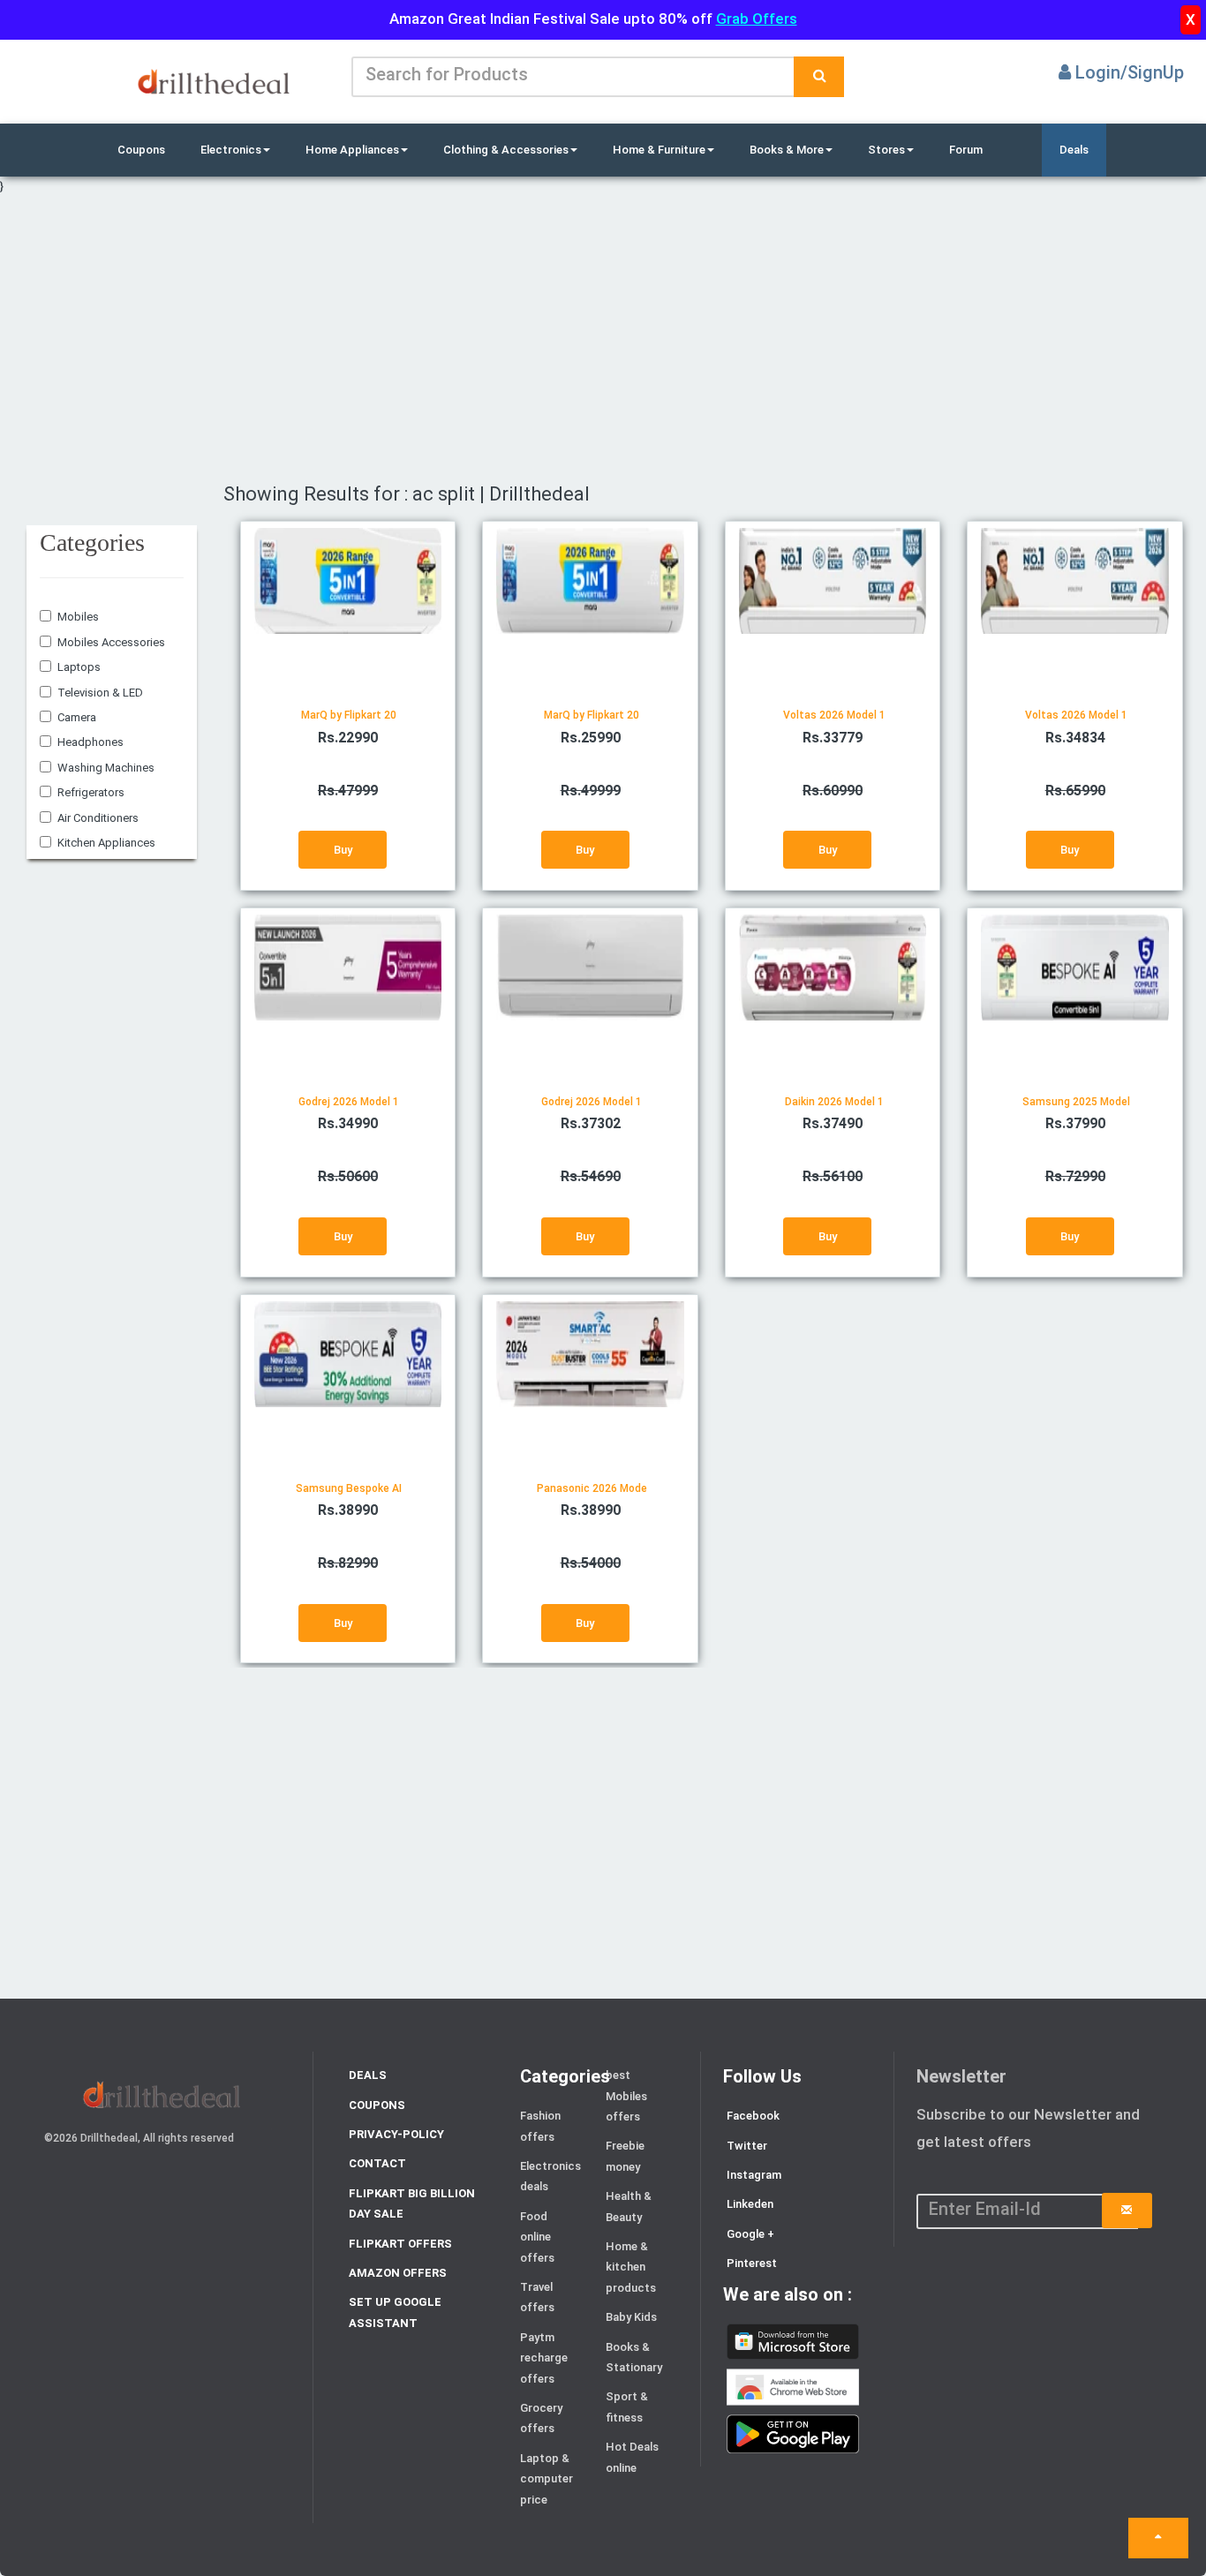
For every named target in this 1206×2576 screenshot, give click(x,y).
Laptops (79, 667)
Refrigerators (91, 792)
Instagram (754, 2175)
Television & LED (100, 693)
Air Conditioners (98, 818)
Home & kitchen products (631, 2267)
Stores (886, 150)
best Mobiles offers (626, 2096)
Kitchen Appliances (106, 843)
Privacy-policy (396, 2134)
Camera (77, 717)
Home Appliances (352, 150)
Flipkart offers (400, 2244)
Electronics (231, 150)
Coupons (141, 150)
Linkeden (750, 2204)
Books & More (787, 150)
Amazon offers (398, 2273)
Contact (377, 2163)
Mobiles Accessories (111, 642)
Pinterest (752, 2263)
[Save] (1127, 2211)
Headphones (90, 742)
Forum (966, 150)
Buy (343, 850)
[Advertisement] (543, 340)
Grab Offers (757, 19)
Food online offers (537, 2237)
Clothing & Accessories (506, 150)
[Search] (819, 77)
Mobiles (78, 617)
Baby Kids (631, 2317)
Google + (750, 2234)
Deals (1074, 150)
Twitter (747, 2146)
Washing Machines (106, 768)
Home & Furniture (659, 150)
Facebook (753, 2116)
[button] (1158, 2538)
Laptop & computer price (546, 2479)
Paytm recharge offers (544, 2358)
